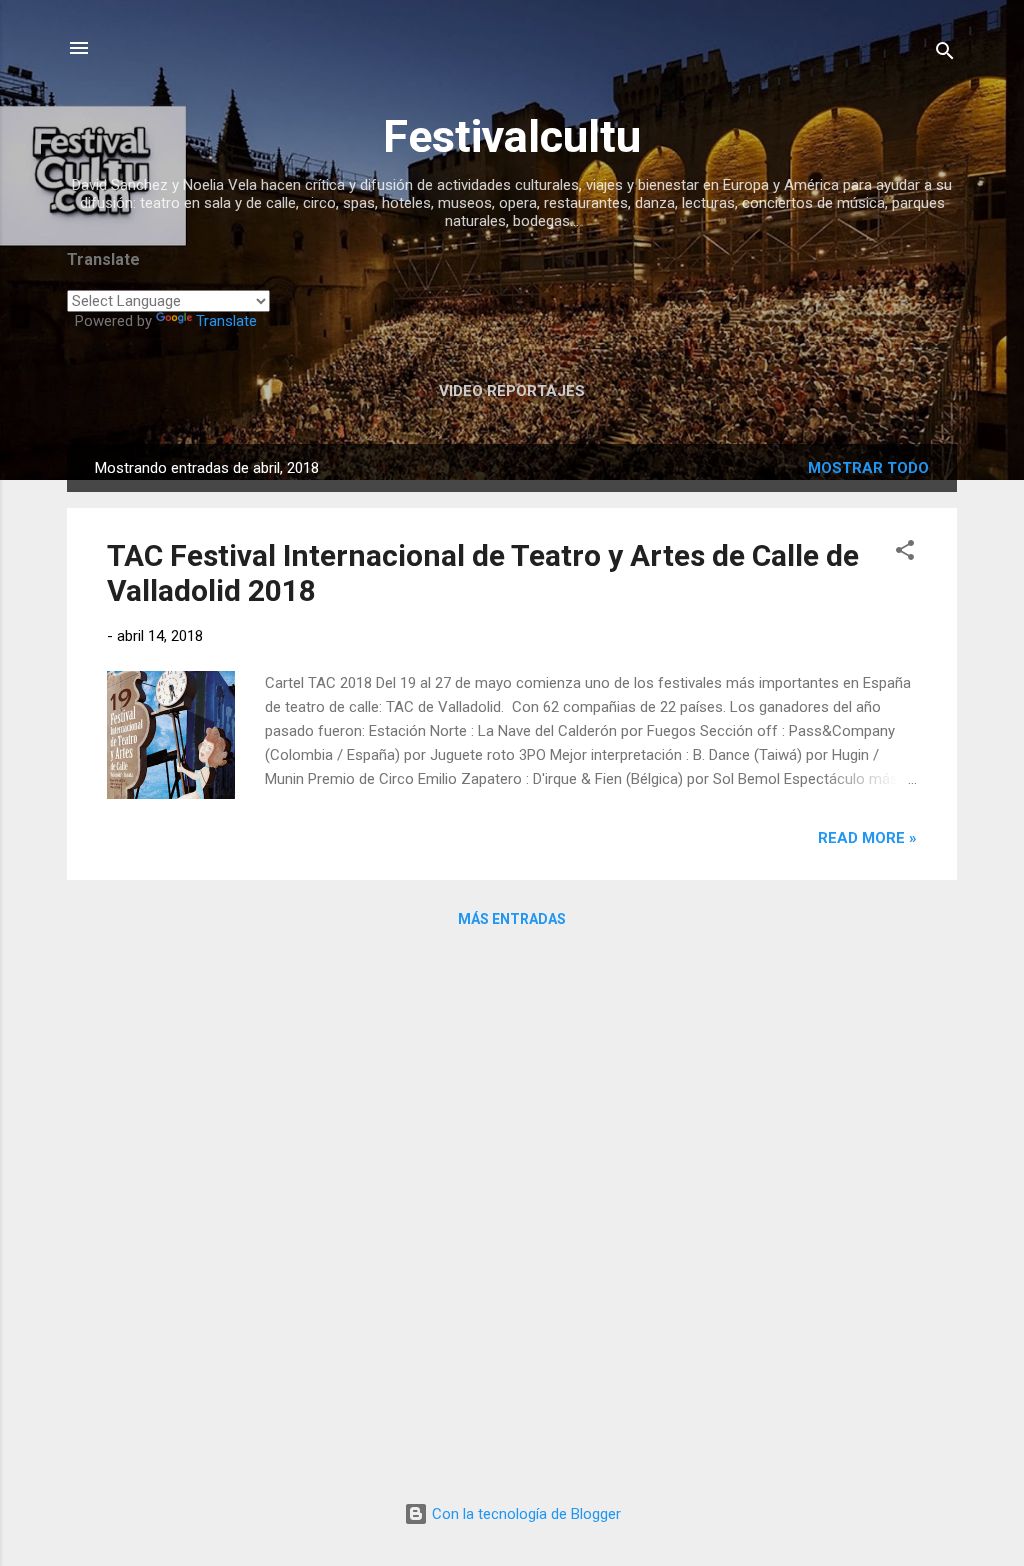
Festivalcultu (512, 136)
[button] (905, 553)
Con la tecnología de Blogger (524, 1514)
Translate (226, 321)
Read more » (867, 838)
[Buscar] (945, 54)
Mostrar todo (868, 468)
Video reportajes (512, 391)
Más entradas (512, 919)
